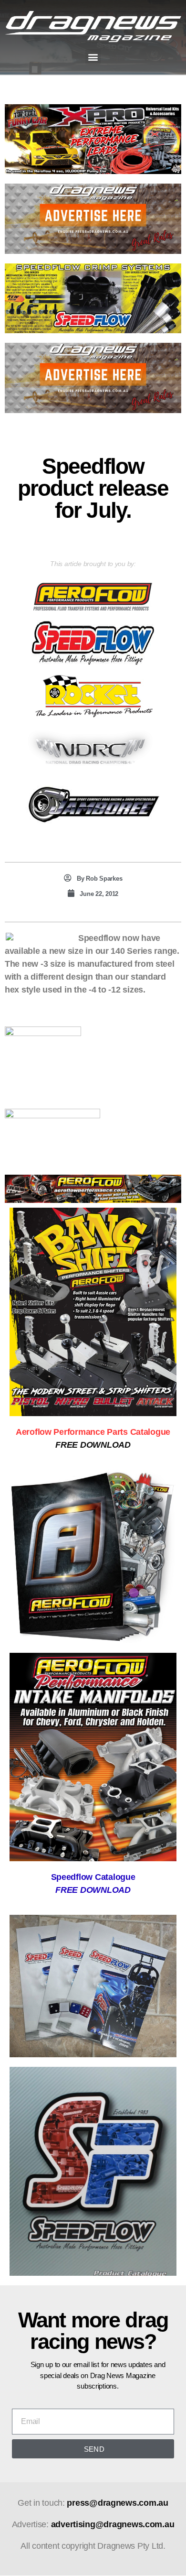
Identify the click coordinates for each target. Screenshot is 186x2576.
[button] (93, 57)
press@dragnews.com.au (117, 2503)
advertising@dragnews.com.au (113, 2524)
